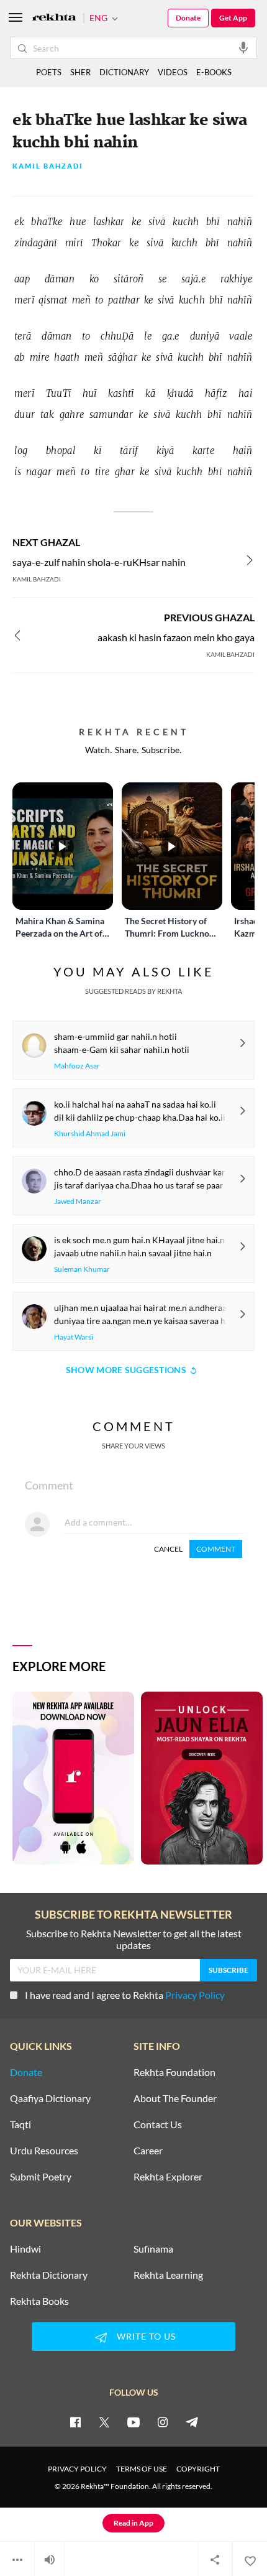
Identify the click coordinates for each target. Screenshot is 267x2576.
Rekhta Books (39, 2301)
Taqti (20, 2124)
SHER (80, 72)
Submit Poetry (41, 2177)
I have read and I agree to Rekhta (125, 1995)
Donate (188, 18)
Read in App (133, 2523)
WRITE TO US (146, 2336)
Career (148, 2151)
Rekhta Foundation (174, 2072)
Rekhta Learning (168, 2275)
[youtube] (133, 2422)
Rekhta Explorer (168, 2177)
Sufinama (153, 2249)
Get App (233, 18)
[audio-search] (243, 47)
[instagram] (163, 2422)
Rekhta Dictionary (49, 2275)
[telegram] (192, 2422)
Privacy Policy (195, 1995)
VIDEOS (173, 72)
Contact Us (158, 2124)
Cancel (168, 1549)
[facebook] (75, 2422)
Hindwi (25, 2249)
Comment (216, 1549)
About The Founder (175, 2098)
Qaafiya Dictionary (50, 2098)
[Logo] (54, 18)
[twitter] (104, 2422)
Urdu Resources (44, 2151)
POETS (49, 72)
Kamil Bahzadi (48, 166)
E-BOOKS (214, 72)
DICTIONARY (124, 72)
